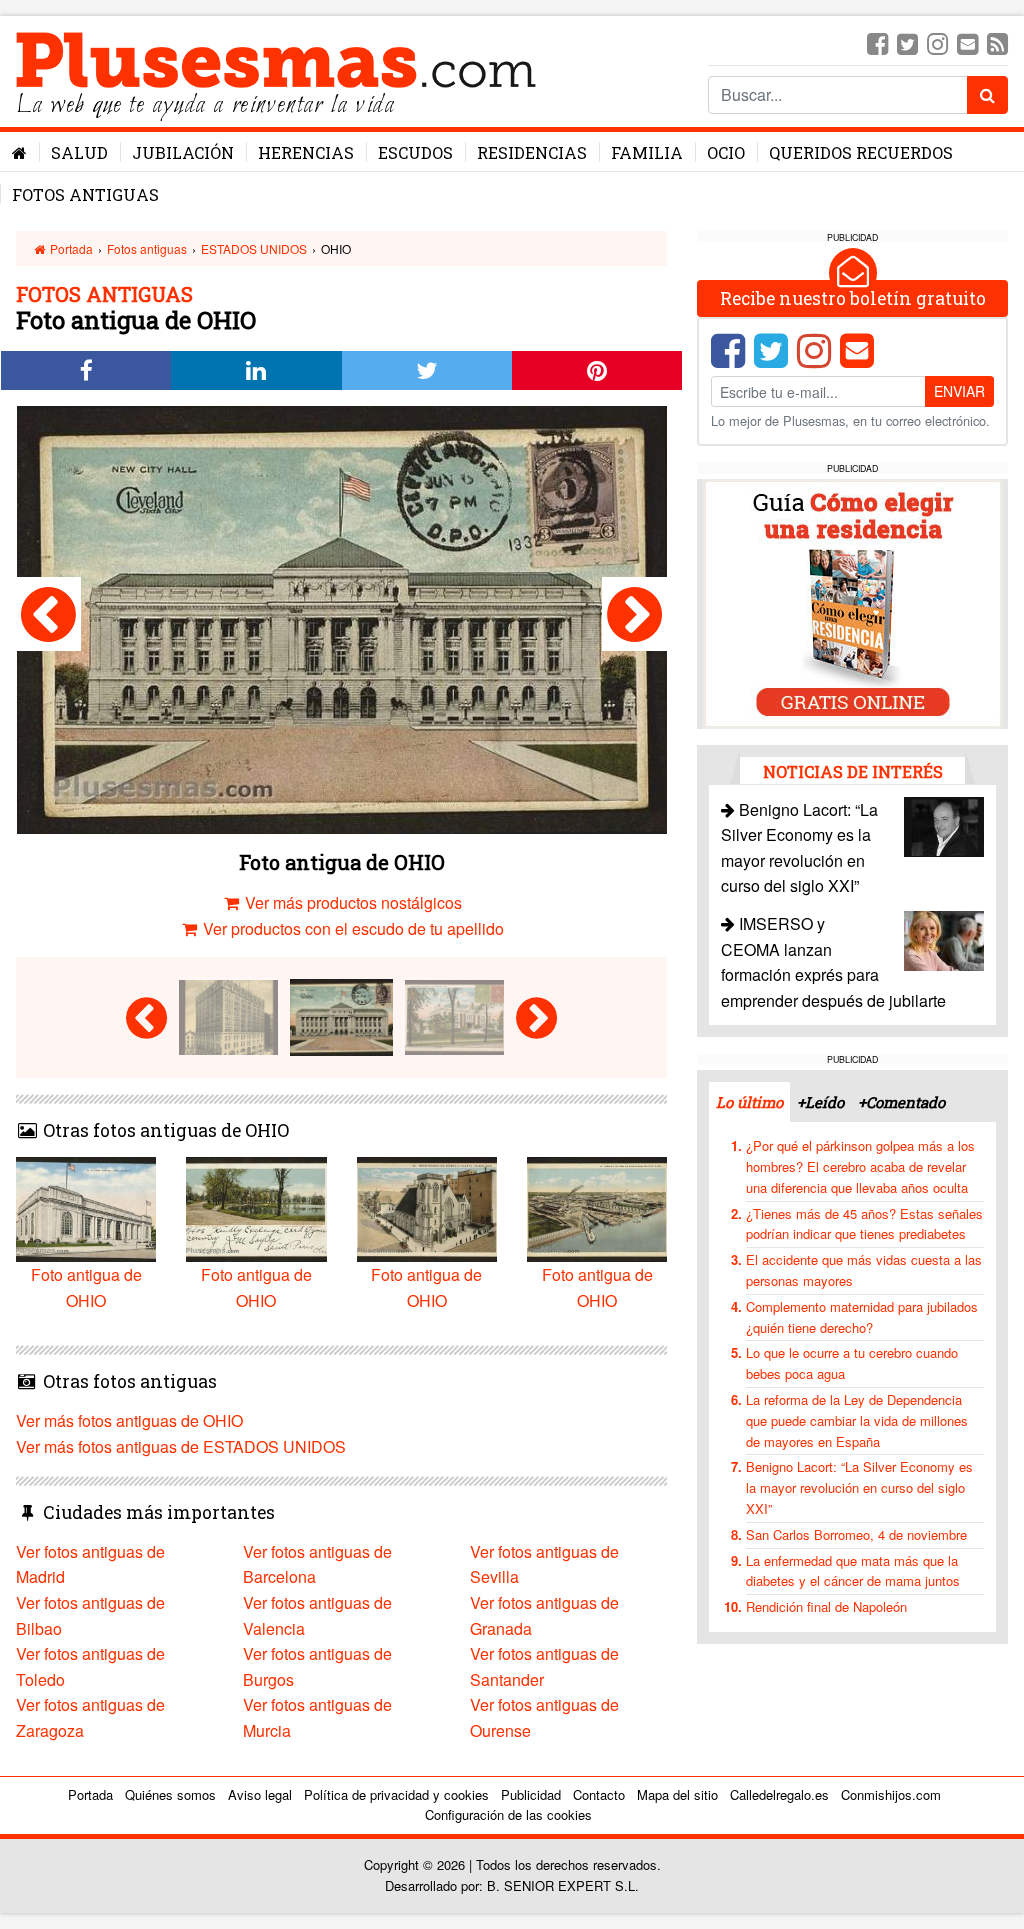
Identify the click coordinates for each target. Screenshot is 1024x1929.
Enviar (959, 391)
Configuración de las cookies (508, 1814)
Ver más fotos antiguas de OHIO (129, 1420)
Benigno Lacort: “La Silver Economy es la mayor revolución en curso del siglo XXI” (859, 1487)
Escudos (415, 152)
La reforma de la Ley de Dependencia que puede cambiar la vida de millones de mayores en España (857, 1420)
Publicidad (531, 1794)
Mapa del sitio (677, 1794)
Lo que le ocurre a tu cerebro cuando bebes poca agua (852, 1363)
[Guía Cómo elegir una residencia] (853, 601)
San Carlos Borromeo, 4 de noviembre (856, 1534)
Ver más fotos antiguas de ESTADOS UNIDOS (181, 1446)
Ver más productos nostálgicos (351, 902)
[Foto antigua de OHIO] (48, 614)
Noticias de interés (853, 771)
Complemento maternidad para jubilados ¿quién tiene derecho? (862, 1317)
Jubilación (183, 152)
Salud (79, 152)
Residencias (532, 152)
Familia (647, 152)
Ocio (726, 152)
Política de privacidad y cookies (396, 1794)
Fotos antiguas (85, 194)
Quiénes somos (170, 1794)
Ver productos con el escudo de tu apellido (351, 928)
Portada (70, 248)
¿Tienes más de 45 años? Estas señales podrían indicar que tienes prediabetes (864, 1224)
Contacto (599, 1794)
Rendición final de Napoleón (826, 1606)
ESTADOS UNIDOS (254, 248)
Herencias (306, 152)
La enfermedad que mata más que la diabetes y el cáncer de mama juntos (853, 1571)
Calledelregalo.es (779, 1794)
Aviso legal (260, 1794)
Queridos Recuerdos (861, 152)
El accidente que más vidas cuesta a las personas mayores (864, 1270)
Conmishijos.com (891, 1794)
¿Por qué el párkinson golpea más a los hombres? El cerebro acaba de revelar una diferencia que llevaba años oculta (860, 1166)
